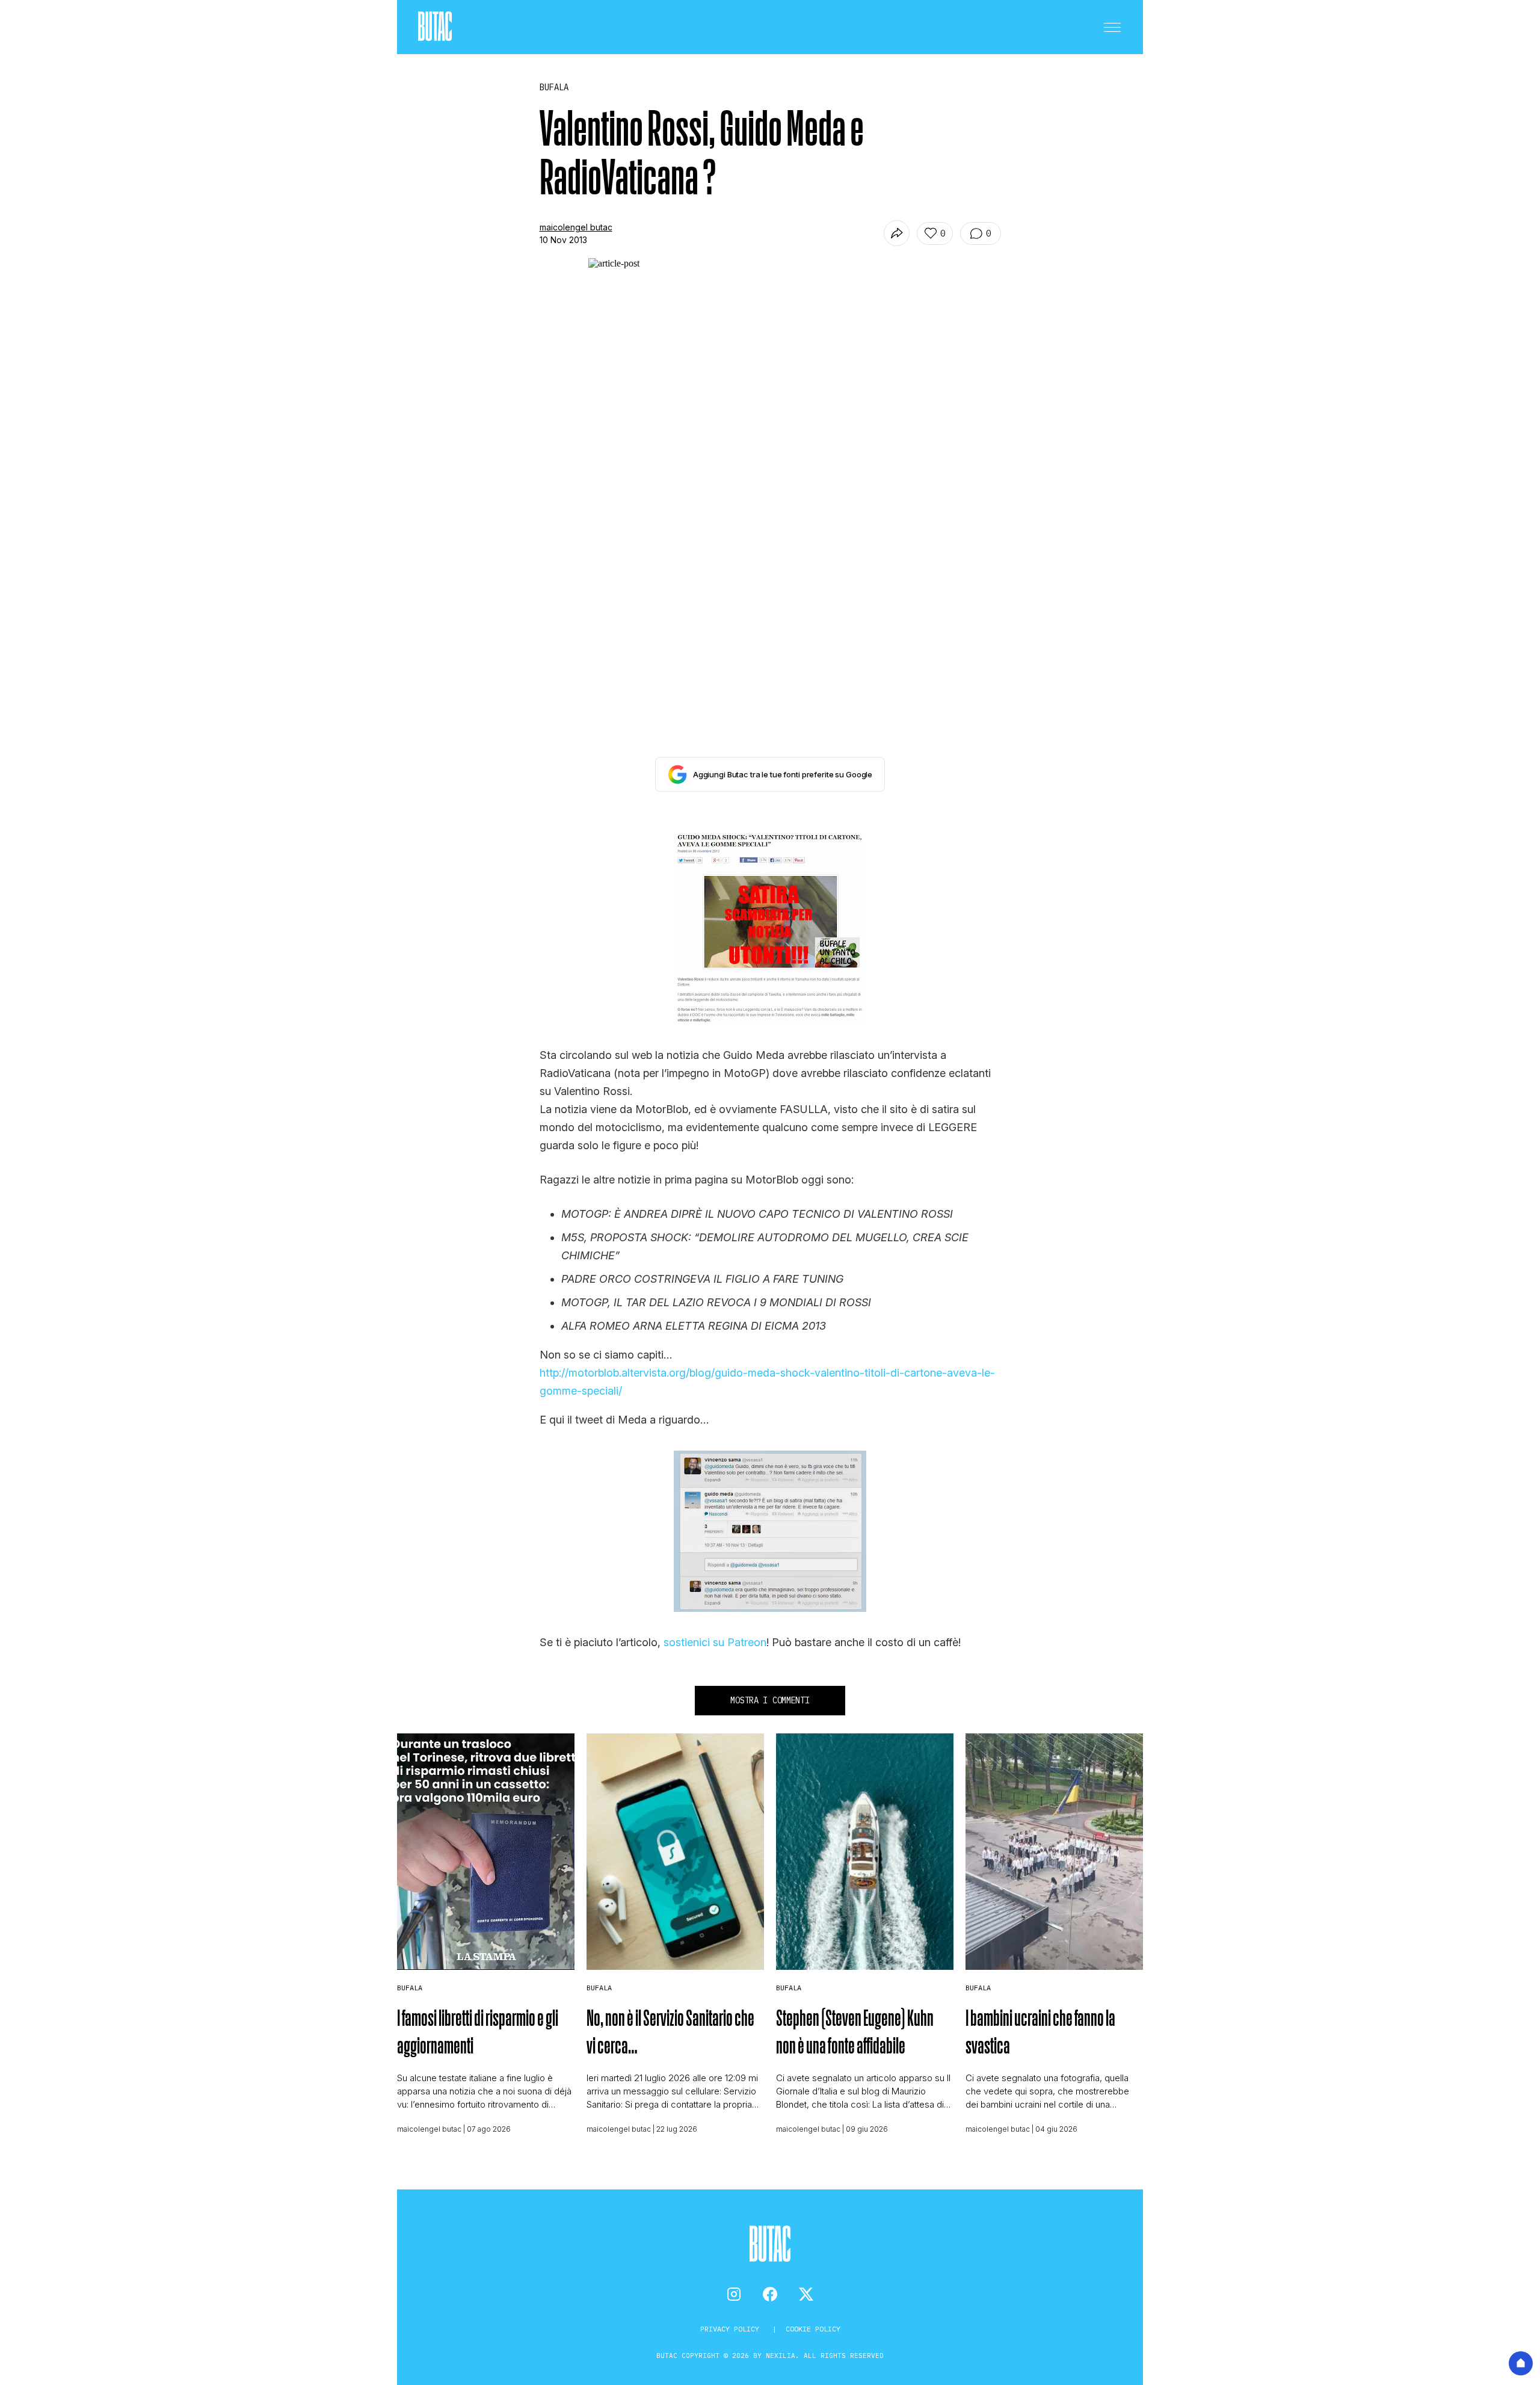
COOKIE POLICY (813, 2329)
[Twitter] (806, 2294)
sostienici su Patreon (715, 1642)
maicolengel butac (576, 227)
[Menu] (1112, 27)
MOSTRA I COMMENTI (770, 1700)
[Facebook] (770, 2294)
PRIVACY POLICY (732, 2329)
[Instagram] (734, 2294)
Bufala (410, 1988)
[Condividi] (897, 233)
